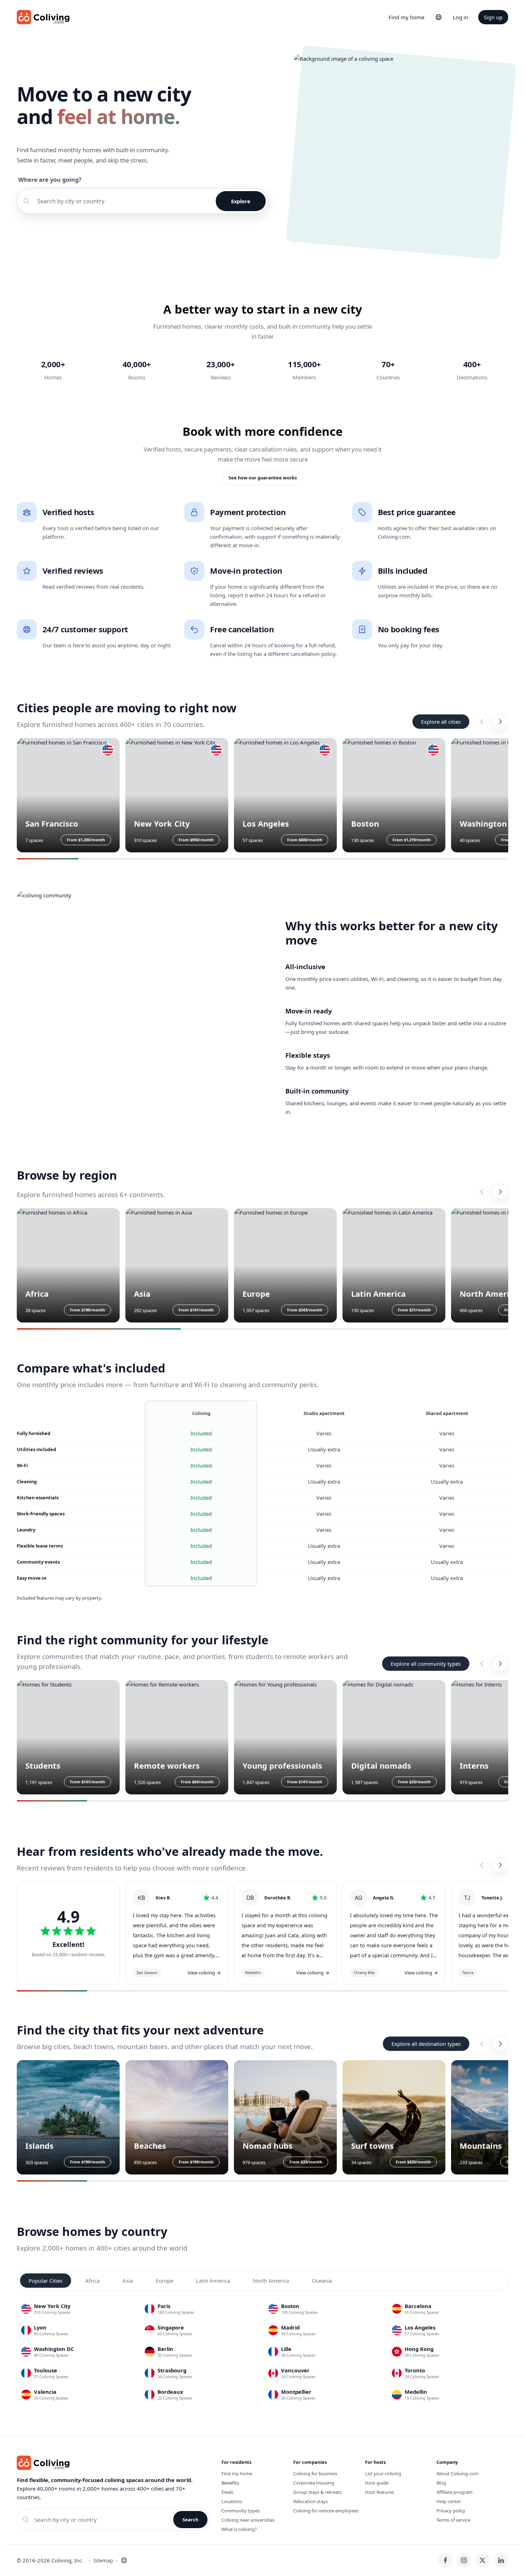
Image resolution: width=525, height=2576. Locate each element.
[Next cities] (500, 722)
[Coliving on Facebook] (445, 2560)
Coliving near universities (248, 2520)
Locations (232, 2501)
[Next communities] (500, 1664)
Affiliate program (454, 2492)
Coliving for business (315, 2473)
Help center (449, 2501)
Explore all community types (426, 1664)
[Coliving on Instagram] (464, 2560)
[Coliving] (43, 17)
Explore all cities (441, 722)
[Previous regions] (482, 1192)
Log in (461, 17)
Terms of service (453, 2520)
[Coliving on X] (482, 2560)
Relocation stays (311, 2501)
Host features (379, 2492)
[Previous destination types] (482, 2044)
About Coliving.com (457, 2473)
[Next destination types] (500, 2044)
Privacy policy (451, 2511)
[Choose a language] (439, 17)
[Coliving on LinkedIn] (501, 2560)
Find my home (406, 17)
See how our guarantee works (263, 478)
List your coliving (383, 2473)
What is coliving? (239, 2529)
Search (190, 2520)
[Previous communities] (482, 1664)
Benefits (230, 2483)
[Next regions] (500, 1192)
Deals (227, 2492)
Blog (441, 2483)
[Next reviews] (500, 1865)
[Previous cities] (482, 722)
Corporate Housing (314, 2483)
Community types (241, 2511)
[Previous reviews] (482, 1865)
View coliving (204, 1973)
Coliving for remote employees (326, 2511)
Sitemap (103, 2560)
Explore (241, 201)
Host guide (377, 2483)
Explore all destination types (426, 2044)
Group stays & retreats (317, 2492)
